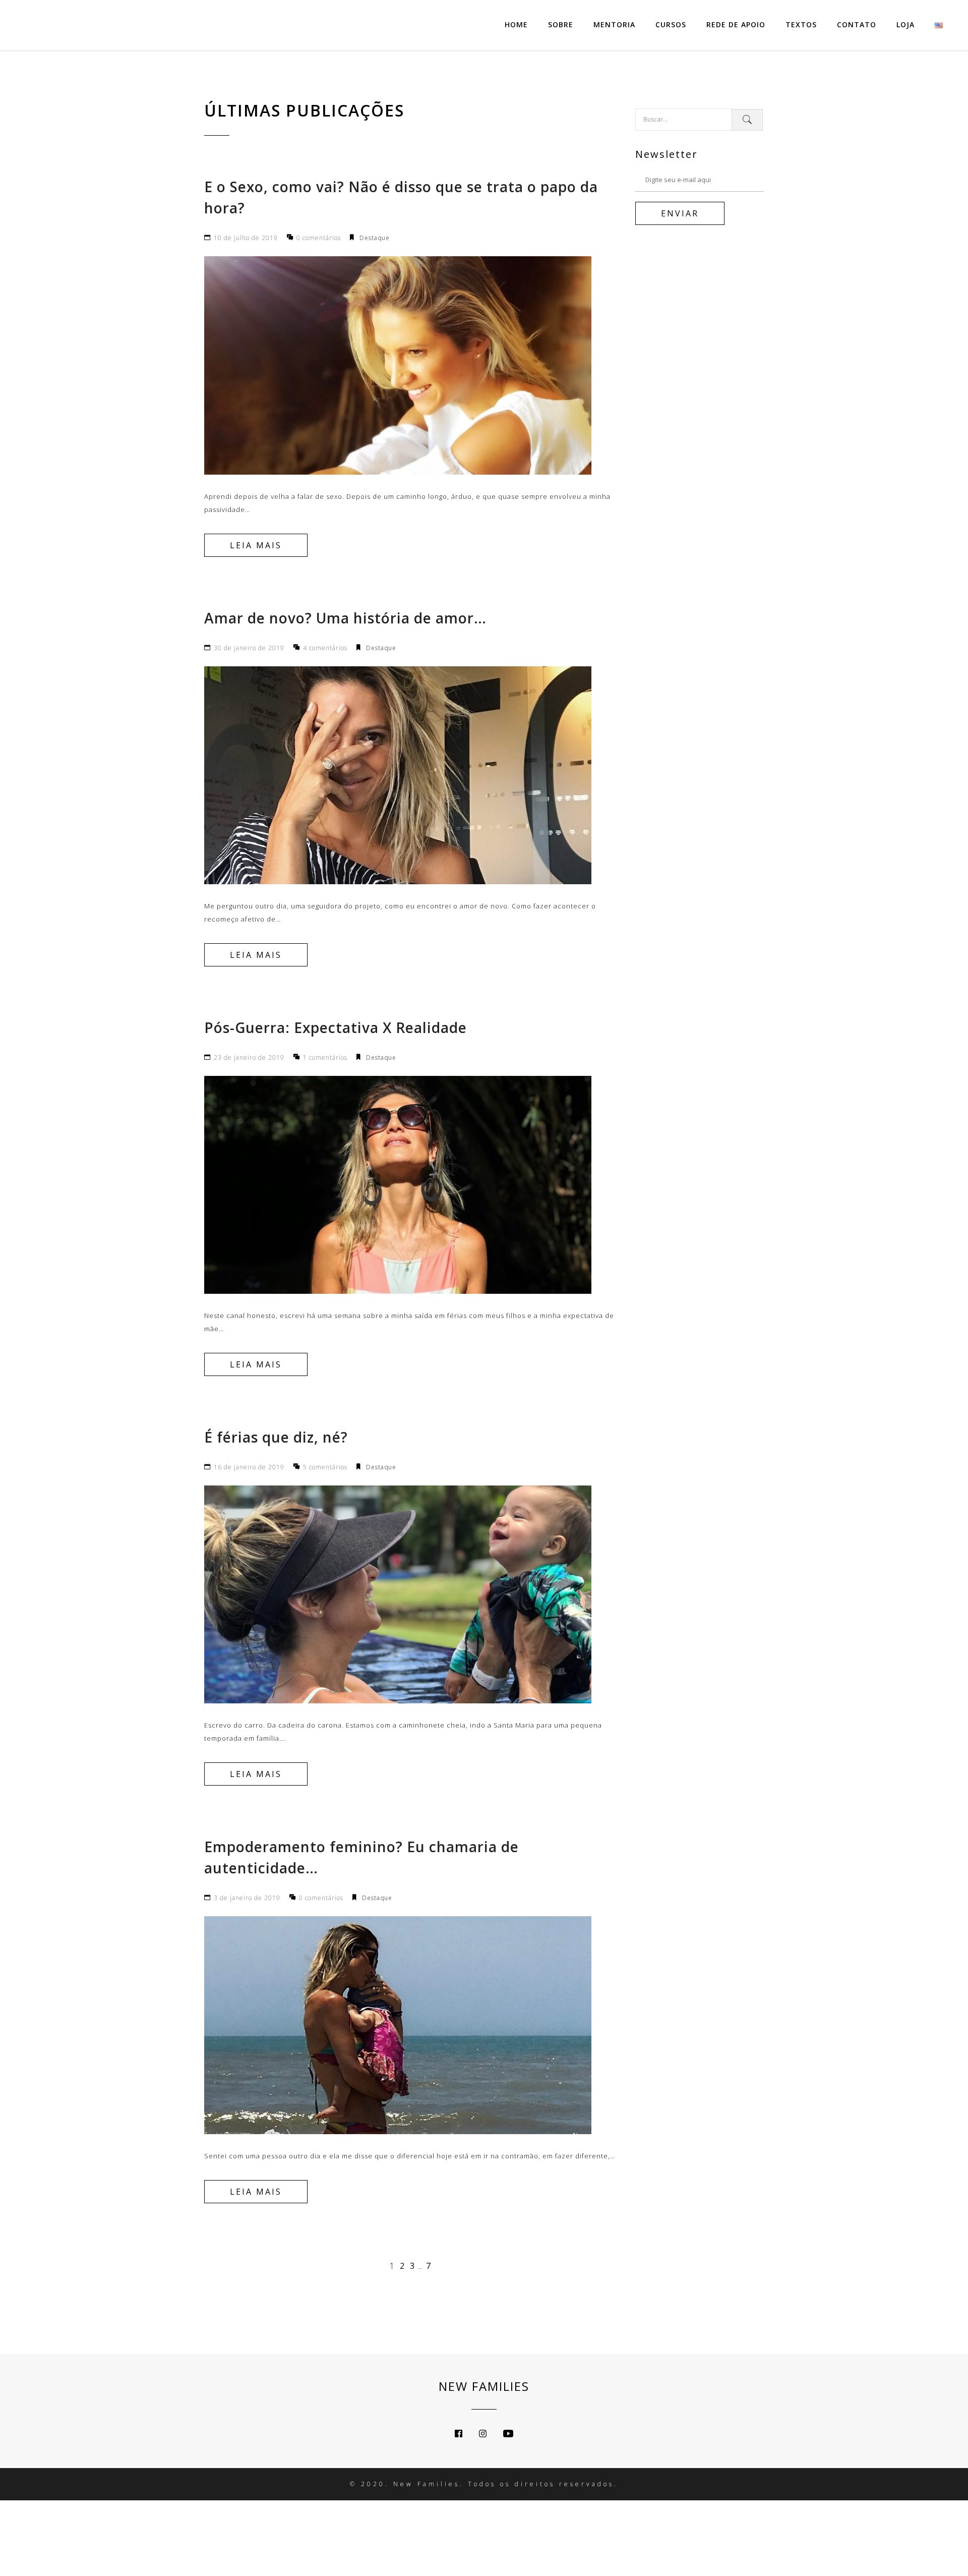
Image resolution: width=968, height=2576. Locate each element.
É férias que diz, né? (276, 1437)
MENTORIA (614, 24)
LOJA (905, 24)
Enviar (680, 213)
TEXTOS (801, 24)
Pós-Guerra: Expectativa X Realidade (336, 1027)
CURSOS (671, 24)
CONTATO (857, 24)
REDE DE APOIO (736, 24)
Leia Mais (256, 545)
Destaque (374, 238)
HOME (516, 24)
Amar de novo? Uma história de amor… (345, 618)
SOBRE (561, 24)
